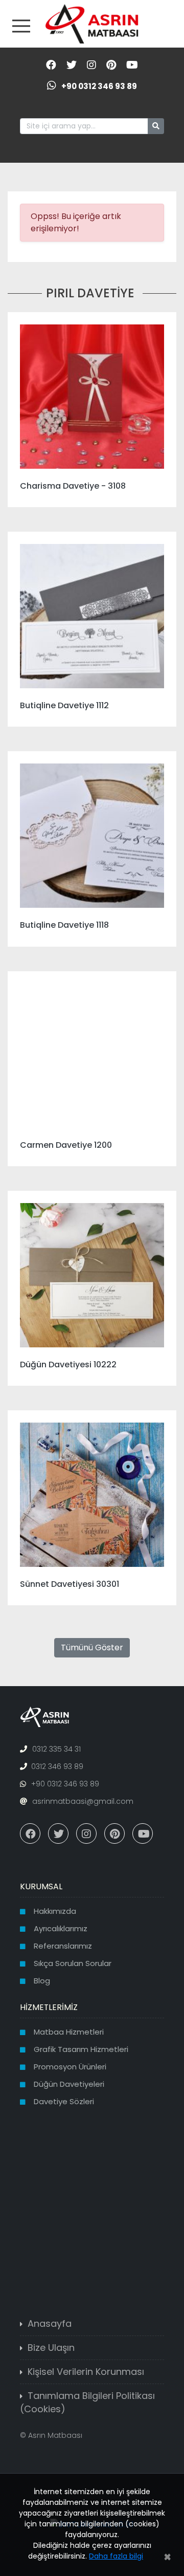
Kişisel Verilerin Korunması (86, 2372)
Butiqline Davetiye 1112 (64, 705)
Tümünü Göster (92, 1647)
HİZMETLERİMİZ (49, 2007)
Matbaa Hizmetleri (69, 2032)
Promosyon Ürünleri (70, 2067)
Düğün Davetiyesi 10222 (68, 1365)
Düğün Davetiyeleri (69, 2084)
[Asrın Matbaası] (92, 23)
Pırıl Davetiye (90, 293)
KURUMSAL (41, 1886)
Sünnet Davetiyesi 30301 (70, 1584)
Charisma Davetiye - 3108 (73, 486)
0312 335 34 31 (56, 1749)
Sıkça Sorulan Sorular (73, 1963)
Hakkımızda (55, 1911)
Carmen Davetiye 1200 (66, 1145)
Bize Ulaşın (51, 2348)
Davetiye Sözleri (64, 2101)
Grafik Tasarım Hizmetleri (81, 2049)
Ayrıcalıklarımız (61, 1928)
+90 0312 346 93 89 (99, 86)
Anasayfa (50, 2323)
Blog (42, 1981)
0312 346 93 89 (57, 1766)
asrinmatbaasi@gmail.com (83, 1801)
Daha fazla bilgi (116, 2556)
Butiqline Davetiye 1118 (64, 925)
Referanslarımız (63, 1946)
